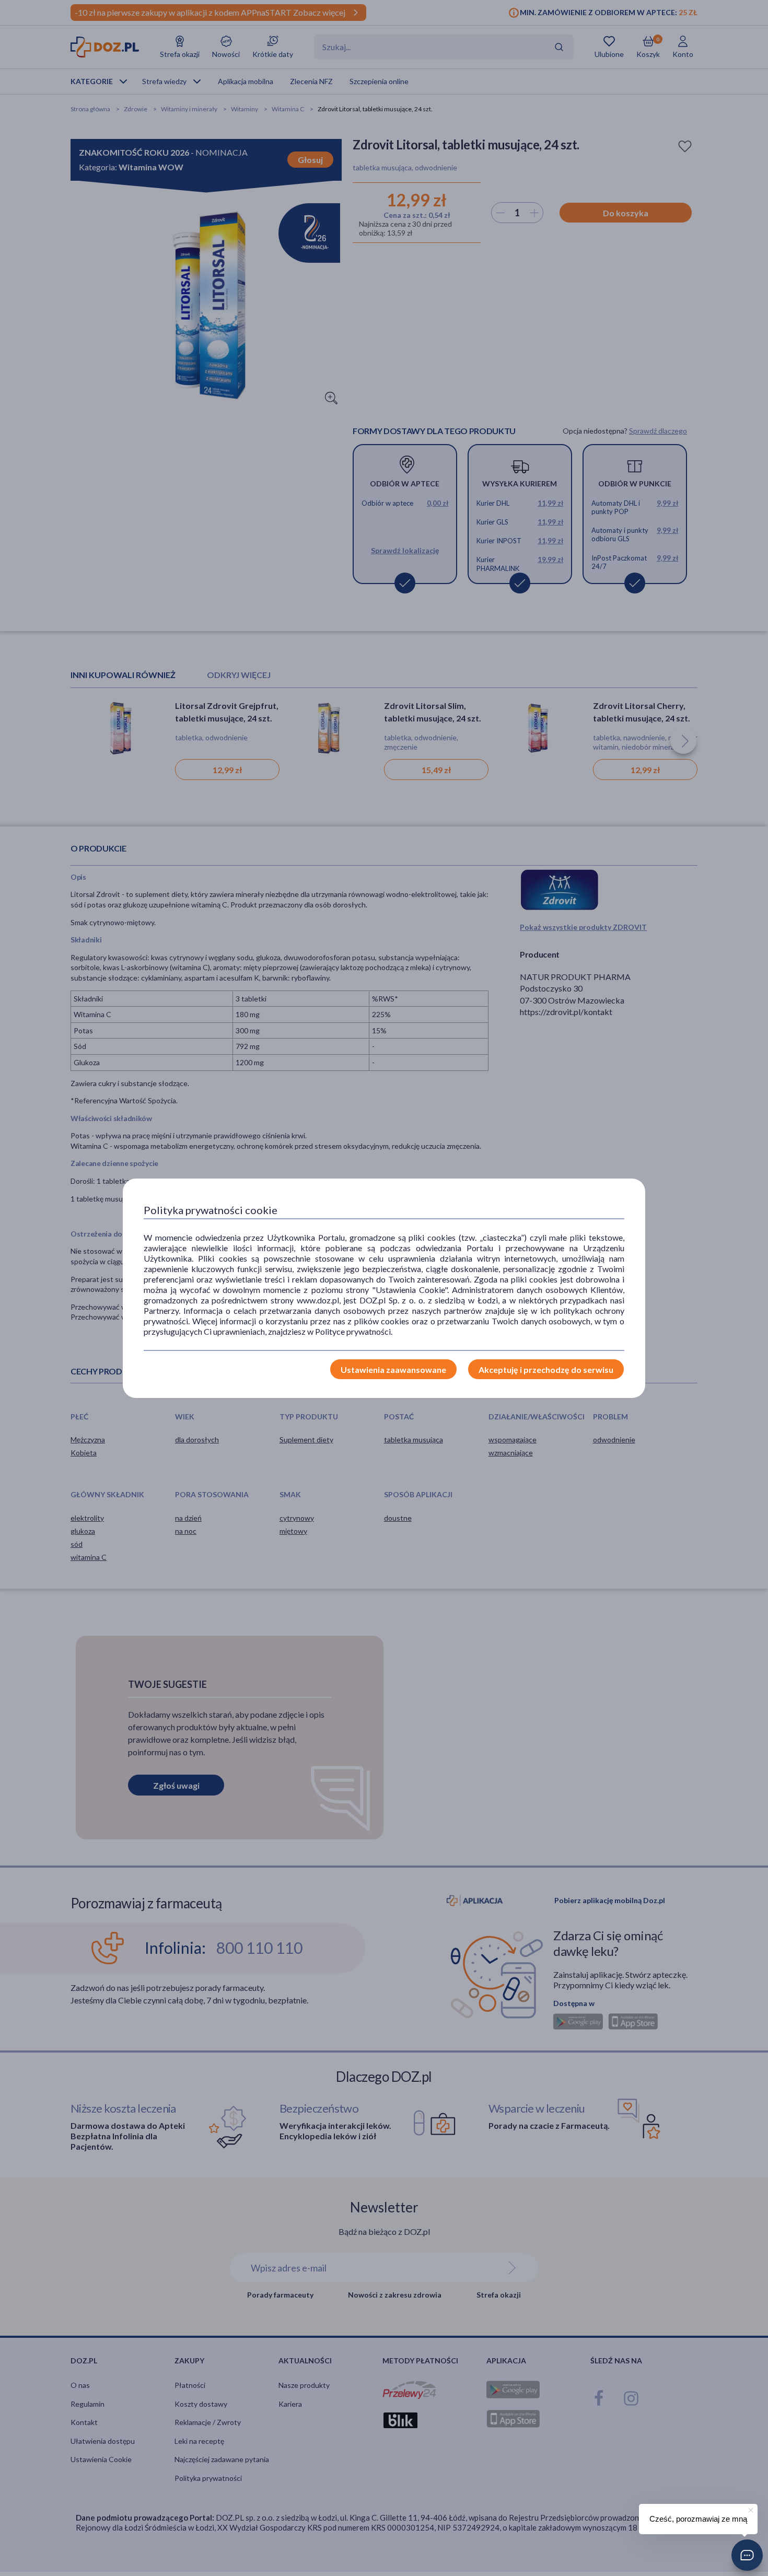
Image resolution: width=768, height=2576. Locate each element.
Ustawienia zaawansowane (393, 1369)
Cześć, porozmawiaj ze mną (698, 2519)
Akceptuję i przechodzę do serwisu (546, 1369)
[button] (747, 2555)
